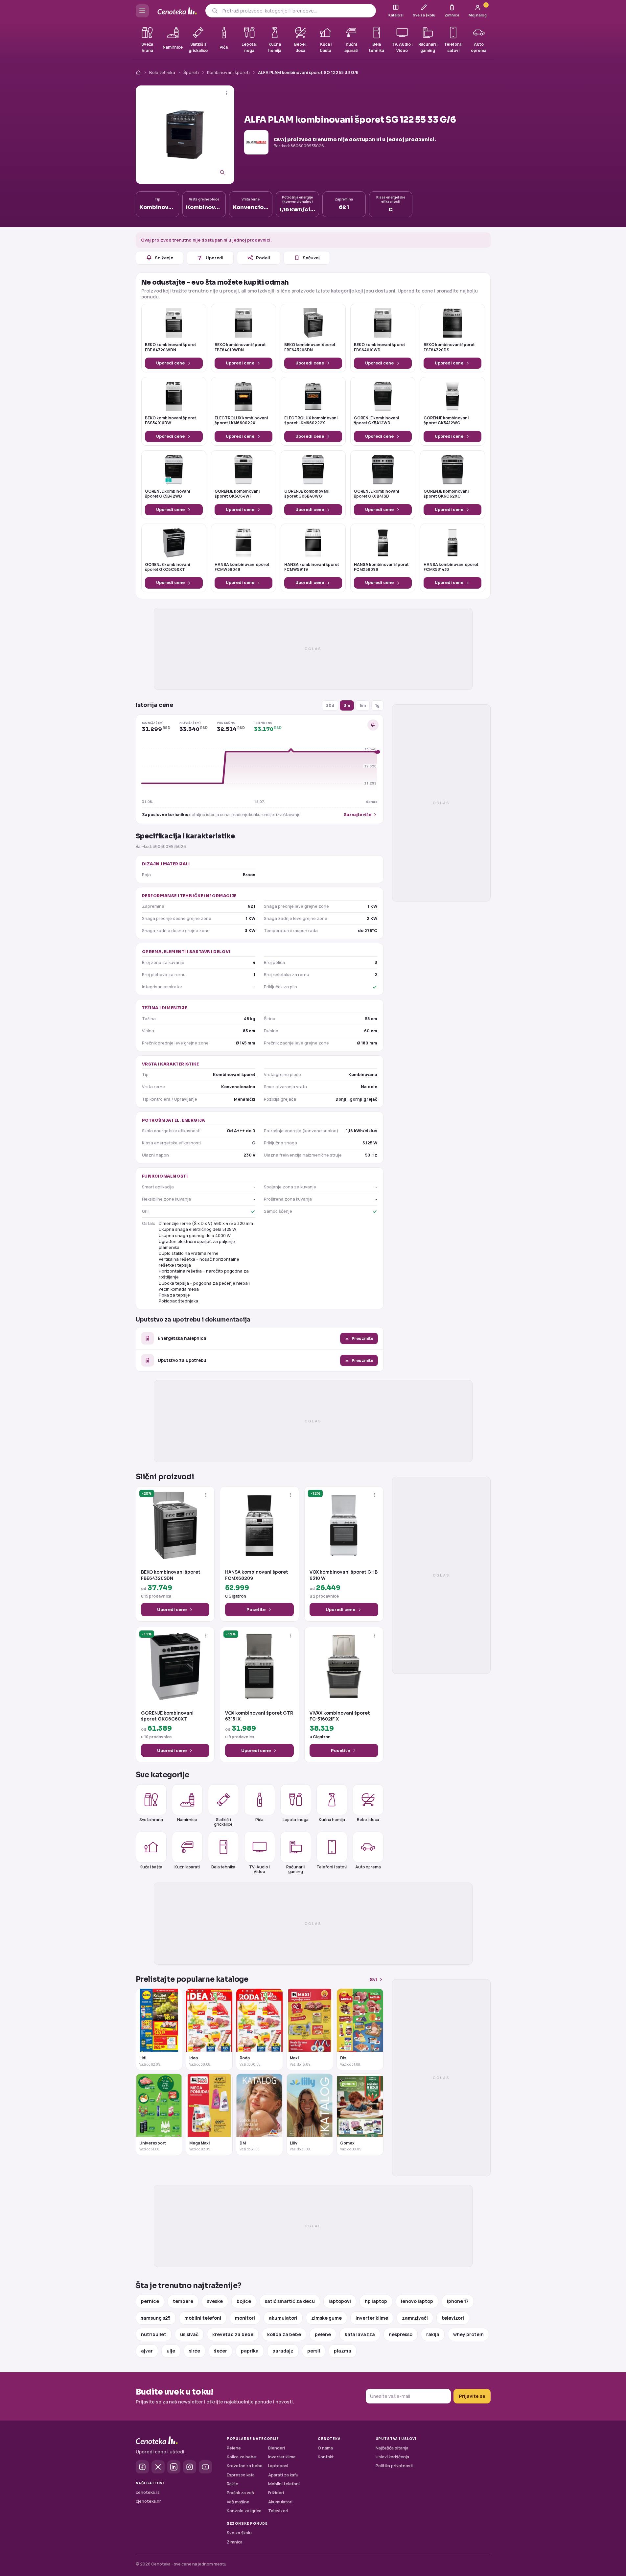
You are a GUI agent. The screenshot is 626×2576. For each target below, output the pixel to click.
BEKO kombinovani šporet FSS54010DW (171, 421)
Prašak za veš (240, 2493)
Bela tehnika (162, 72)
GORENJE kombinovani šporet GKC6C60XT (167, 567)
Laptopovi (278, 2466)
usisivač (189, 2334)
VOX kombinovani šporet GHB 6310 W (344, 1575)
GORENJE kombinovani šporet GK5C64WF (237, 494)
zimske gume (326, 2318)
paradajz (283, 2351)
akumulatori (283, 2318)
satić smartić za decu (290, 2301)
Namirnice (187, 1820)
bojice (244, 2301)
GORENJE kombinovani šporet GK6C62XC (446, 494)
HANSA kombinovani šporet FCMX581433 (451, 567)
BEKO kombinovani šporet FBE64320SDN (310, 347)
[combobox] (297, 11)
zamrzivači (415, 2318)
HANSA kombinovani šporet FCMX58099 (381, 567)
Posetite (256, 1609)
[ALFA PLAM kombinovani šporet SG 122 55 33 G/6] (185, 135)
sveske (215, 2301)
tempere (183, 2301)
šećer (220, 2351)
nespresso (401, 2334)
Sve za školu (239, 2533)
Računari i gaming (296, 1869)
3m (347, 705)
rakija (433, 2334)
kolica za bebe (284, 2334)
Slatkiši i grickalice (223, 1822)
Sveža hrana (151, 1820)
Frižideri (276, 2493)
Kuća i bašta (151, 1867)
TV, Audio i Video (259, 1869)
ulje (171, 2351)
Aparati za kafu (283, 2475)
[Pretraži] (215, 11)
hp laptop (376, 2301)
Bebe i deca (368, 1820)
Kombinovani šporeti (228, 72)
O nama (325, 2448)
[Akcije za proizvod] (227, 93)
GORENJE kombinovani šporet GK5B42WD (167, 494)
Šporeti (191, 72)
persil (314, 2351)
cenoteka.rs (148, 2492)
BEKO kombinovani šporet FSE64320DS (449, 347)
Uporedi (215, 258)
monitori (245, 2318)
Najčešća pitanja (392, 2448)
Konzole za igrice (244, 2511)
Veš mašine (238, 2502)
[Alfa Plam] (256, 142)
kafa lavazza (360, 2334)
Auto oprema (368, 1867)
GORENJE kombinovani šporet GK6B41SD (376, 494)
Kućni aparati (187, 1867)
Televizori (278, 2511)
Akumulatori (280, 2502)
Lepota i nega (296, 1820)
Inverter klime (282, 2457)
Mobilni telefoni (284, 2484)
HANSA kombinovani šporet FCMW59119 (312, 567)
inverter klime (372, 2318)
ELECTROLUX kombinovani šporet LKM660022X (241, 421)
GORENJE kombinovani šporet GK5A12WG (446, 421)
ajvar (147, 2351)
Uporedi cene (170, 363)
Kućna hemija (332, 1820)
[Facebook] (142, 2467)
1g (377, 705)
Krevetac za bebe (245, 2466)
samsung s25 (156, 2318)
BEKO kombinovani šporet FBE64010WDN (240, 347)
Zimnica (235, 2542)
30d (330, 705)
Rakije (232, 2484)
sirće (195, 2351)
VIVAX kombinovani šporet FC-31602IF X (340, 1716)
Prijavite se (472, 2396)
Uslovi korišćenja (392, 2457)
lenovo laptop (417, 2301)
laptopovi (340, 2301)
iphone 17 (458, 2301)
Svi (373, 1979)
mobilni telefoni (203, 2318)
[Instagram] (190, 2467)
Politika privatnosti (394, 2466)
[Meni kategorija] (142, 11)
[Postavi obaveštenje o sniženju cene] (373, 725)
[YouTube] (205, 2467)
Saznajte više (358, 815)
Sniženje (164, 258)
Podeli (263, 258)
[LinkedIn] (174, 2467)
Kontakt (326, 2457)
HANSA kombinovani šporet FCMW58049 (242, 567)
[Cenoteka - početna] (177, 11)
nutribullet (154, 2334)
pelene (323, 2334)
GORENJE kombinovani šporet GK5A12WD (376, 421)
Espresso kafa (241, 2475)
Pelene (234, 2448)
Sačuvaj (311, 258)
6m (363, 705)
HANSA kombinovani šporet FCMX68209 (257, 1575)
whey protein (468, 2334)
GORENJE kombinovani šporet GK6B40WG (307, 494)
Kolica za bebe (241, 2457)
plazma (343, 2351)
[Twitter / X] (158, 2467)
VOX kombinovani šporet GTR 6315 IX (259, 1716)
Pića (259, 1820)
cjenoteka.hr (148, 2501)
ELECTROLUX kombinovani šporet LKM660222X (311, 421)
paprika (250, 2351)
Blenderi (277, 2448)
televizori (453, 2318)
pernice (150, 2301)
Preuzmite (362, 1338)
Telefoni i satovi (332, 1867)
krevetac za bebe (233, 2334)
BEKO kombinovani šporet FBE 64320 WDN (171, 347)
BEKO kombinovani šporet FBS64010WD (380, 347)
